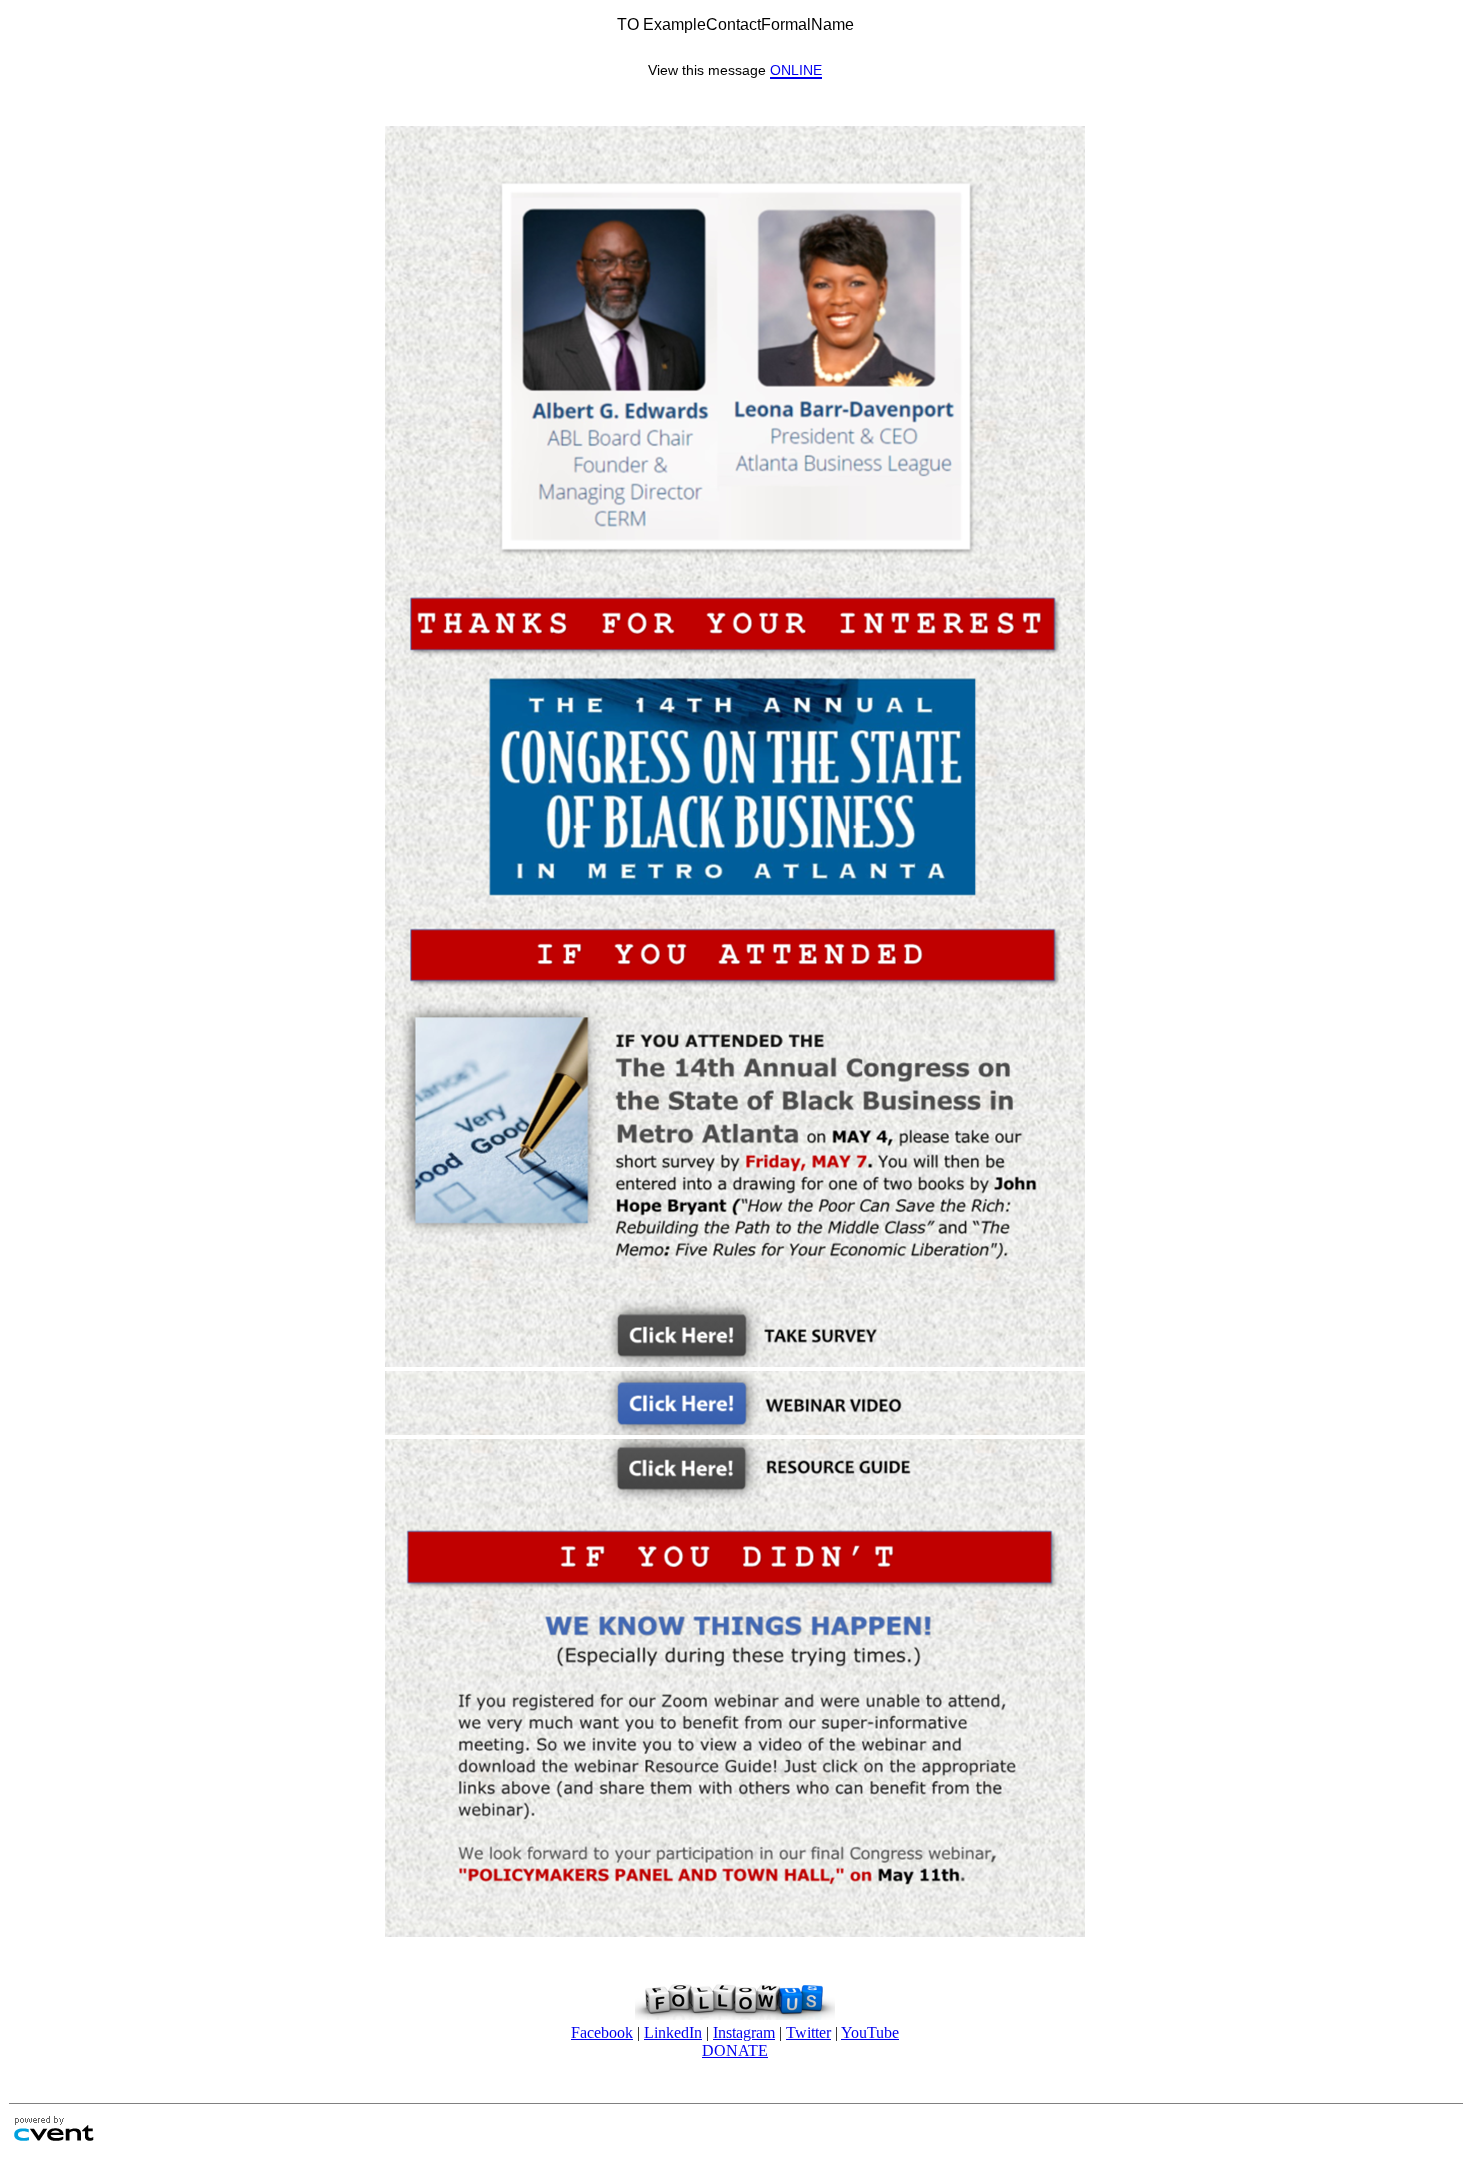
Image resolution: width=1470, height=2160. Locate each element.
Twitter (808, 2032)
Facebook (602, 2032)
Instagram (744, 2032)
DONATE (735, 2050)
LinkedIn (673, 2032)
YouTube (870, 2032)
